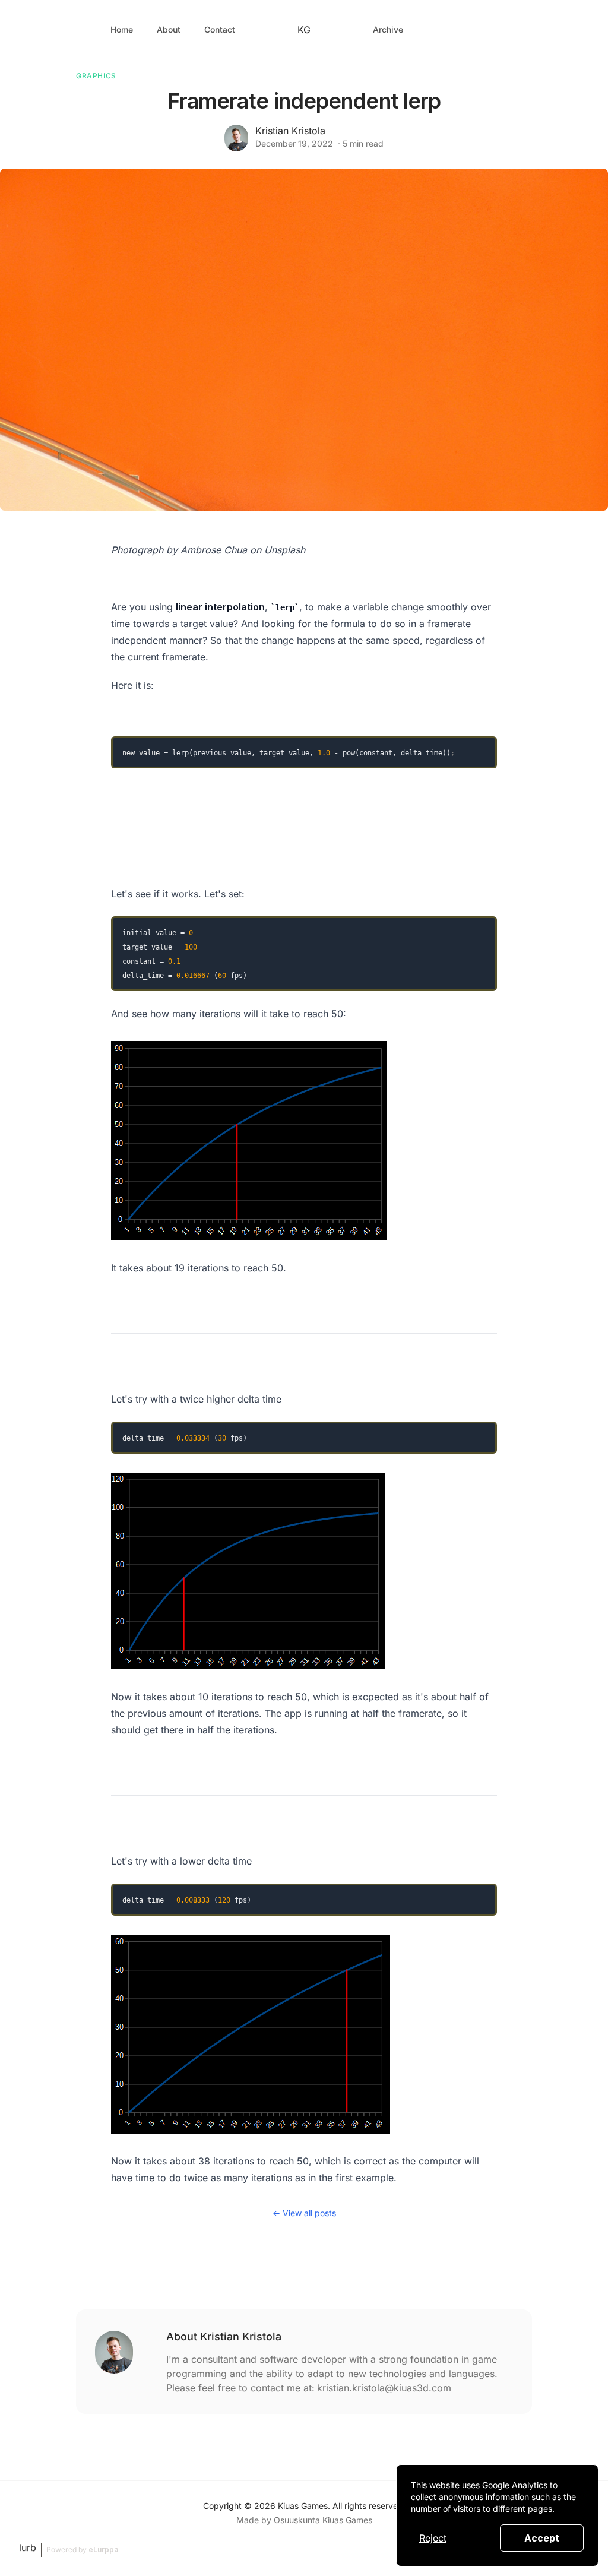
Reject (433, 2538)
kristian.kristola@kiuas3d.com (384, 2388)
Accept (542, 2538)
